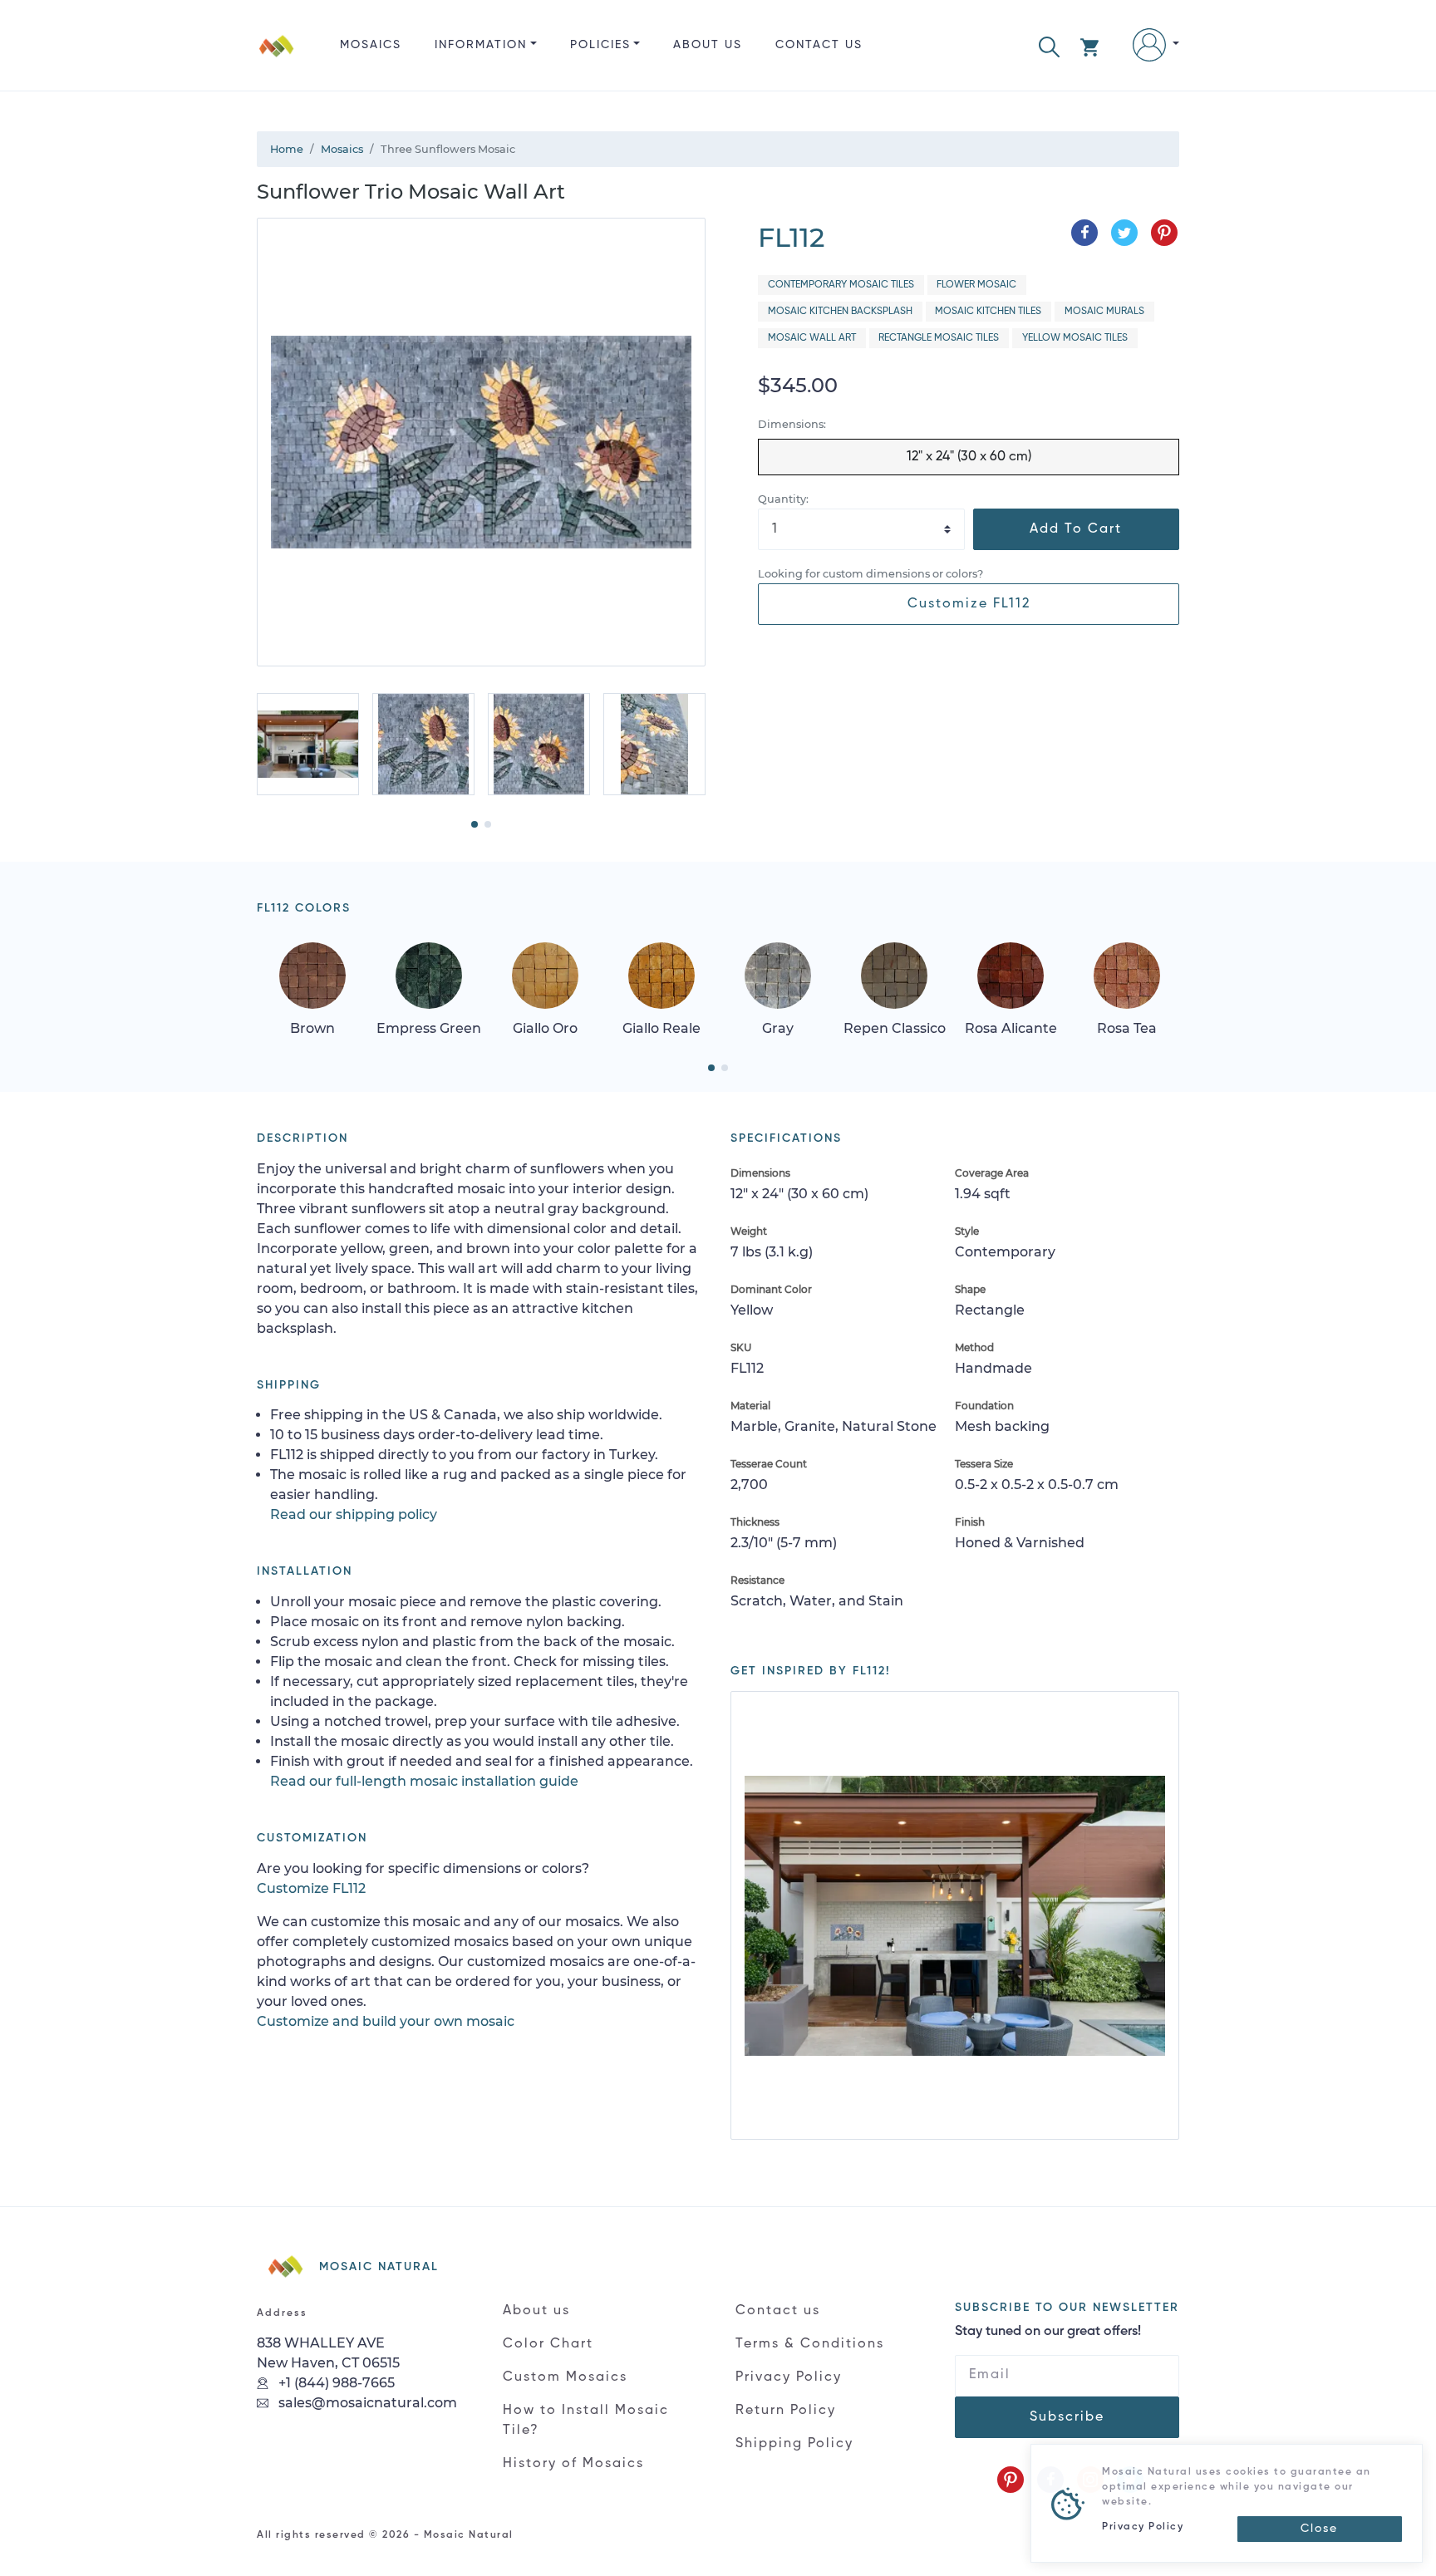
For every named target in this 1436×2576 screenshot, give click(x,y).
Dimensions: (792, 424)
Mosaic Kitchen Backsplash (840, 312)
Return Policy (786, 2411)
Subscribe (1067, 2417)
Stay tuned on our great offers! (1048, 2332)
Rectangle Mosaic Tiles (939, 338)
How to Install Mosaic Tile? (586, 2421)
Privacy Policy (789, 2377)
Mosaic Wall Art (812, 338)
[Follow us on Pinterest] (1011, 2480)
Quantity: (783, 499)
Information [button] (481, 45)
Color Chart (548, 2344)
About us (708, 45)
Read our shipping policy (354, 1514)
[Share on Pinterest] (1164, 233)
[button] (1049, 45)
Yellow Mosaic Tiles (1075, 338)
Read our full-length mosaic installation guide (424, 1781)
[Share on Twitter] (1124, 233)
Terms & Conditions (810, 2344)
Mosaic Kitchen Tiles (988, 312)
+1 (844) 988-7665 (335, 2383)
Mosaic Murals (1104, 312)
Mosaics (371, 45)
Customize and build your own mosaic (386, 2021)
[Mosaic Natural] (277, 59)
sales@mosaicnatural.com (366, 2403)
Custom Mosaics (565, 2377)
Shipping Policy (794, 2444)
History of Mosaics (573, 2464)
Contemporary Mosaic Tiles (841, 285)
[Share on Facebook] (1084, 233)
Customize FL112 (969, 604)
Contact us (819, 45)
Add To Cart (1076, 529)
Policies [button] (600, 45)
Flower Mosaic (976, 285)
